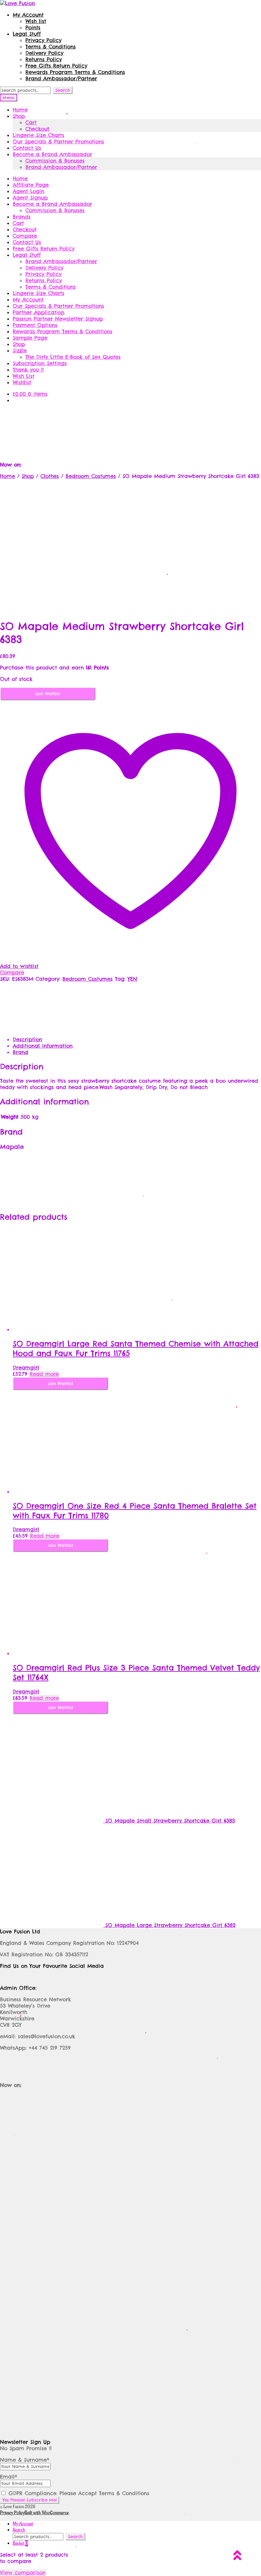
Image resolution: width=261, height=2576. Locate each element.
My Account (28, 15)
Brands (22, 217)
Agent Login (28, 191)
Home (20, 110)
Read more (44, 1374)
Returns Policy (44, 59)
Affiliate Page (31, 185)
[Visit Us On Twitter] (109, 419)
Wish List (24, 376)
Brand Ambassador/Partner (61, 78)
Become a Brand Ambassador (52, 154)
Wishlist (22, 382)
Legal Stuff (27, 34)
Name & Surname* (25, 2460)
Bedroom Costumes (91, 476)
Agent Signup (30, 198)
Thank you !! (28, 370)
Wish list (36, 21)
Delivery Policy (44, 53)
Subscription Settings (40, 363)
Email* (9, 2477)
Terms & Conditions (51, 47)
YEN (132, 979)
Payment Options (35, 325)
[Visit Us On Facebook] (88, 419)
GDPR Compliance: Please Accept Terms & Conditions (78, 2493)
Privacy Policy (43, 40)
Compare (25, 236)
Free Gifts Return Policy (56, 66)
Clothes (50, 476)
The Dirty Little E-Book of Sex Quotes (73, 357)
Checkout (37, 129)
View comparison (23, 2572)
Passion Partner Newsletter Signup (58, 319)
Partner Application (39, 312)
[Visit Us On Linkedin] (173, 419)
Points (33, 27)
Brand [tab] (21, 1052)
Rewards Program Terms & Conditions (75, 72)
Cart (31, 122)
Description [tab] (27, 1039)
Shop (19, 116)
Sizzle (20, 350)
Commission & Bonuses (55, 161)
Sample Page (30, 338)
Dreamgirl (26, 1367)
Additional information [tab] (43, 1046)
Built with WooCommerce (47, 2513)
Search (63, 90)
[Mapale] (24, 1028)
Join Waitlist (48, 694)
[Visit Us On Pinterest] (152, 419)
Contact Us (27, 148)
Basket (20, 2543)
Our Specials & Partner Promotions (58, 141)
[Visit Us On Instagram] (130, 419)
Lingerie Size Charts (39, 135)
